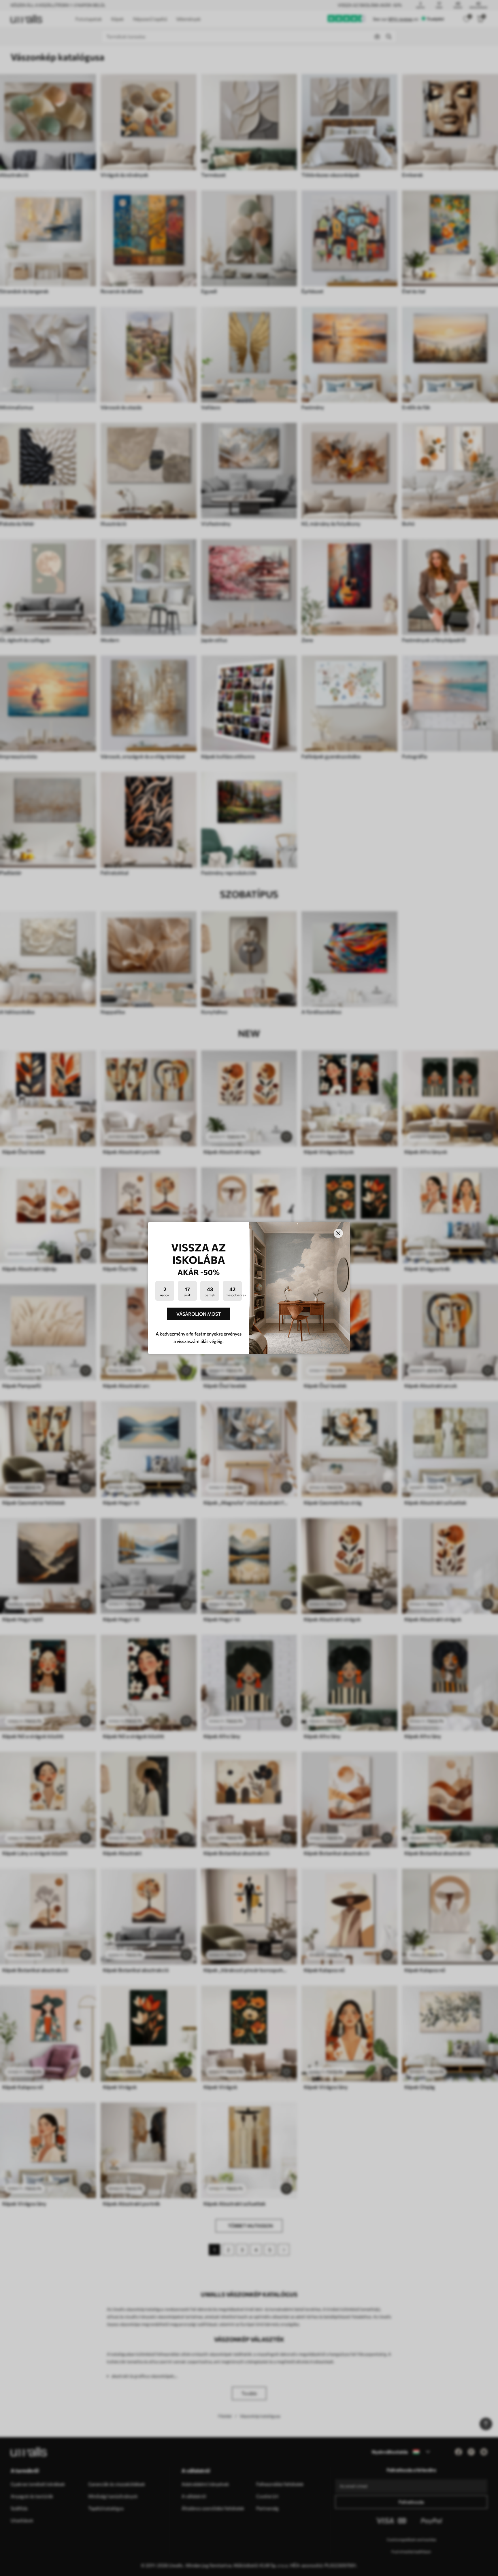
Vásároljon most (199, 1314)
